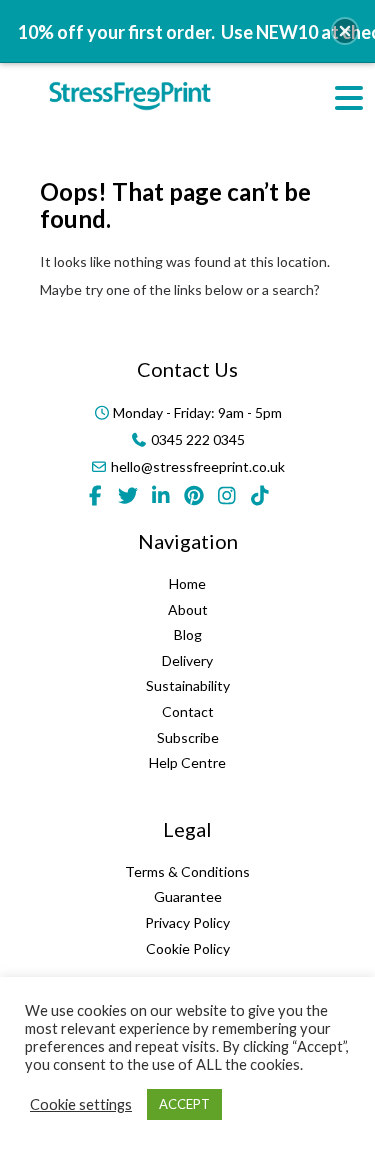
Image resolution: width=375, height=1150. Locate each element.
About (188, 609)
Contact (188, 711)
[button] (345, 31)
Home (187, 583)
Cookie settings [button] (81, 1104)
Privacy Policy (187, 922)
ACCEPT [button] (184, 1104)
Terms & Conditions (187, 871)
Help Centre (187, 762)
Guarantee (188, 896)
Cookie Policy (188, 948)
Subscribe (188, 737)
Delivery (187, 660)
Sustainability (188, 685)
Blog (188, 634)
